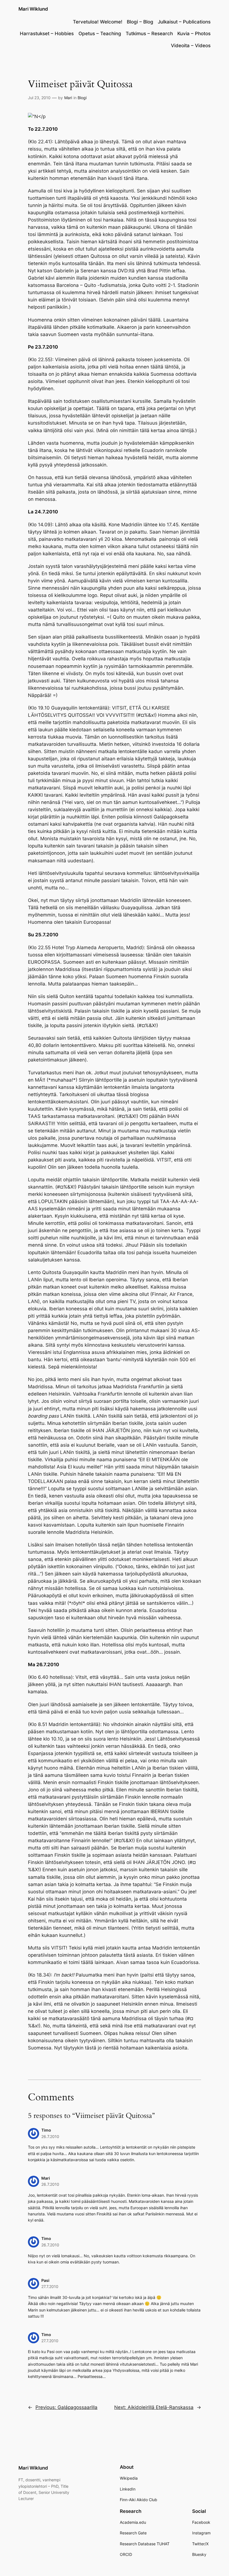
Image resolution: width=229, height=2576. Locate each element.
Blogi (82, 98)
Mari (68, 98)
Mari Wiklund (33, 9)
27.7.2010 (50, 2286)
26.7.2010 (50, 2136)
